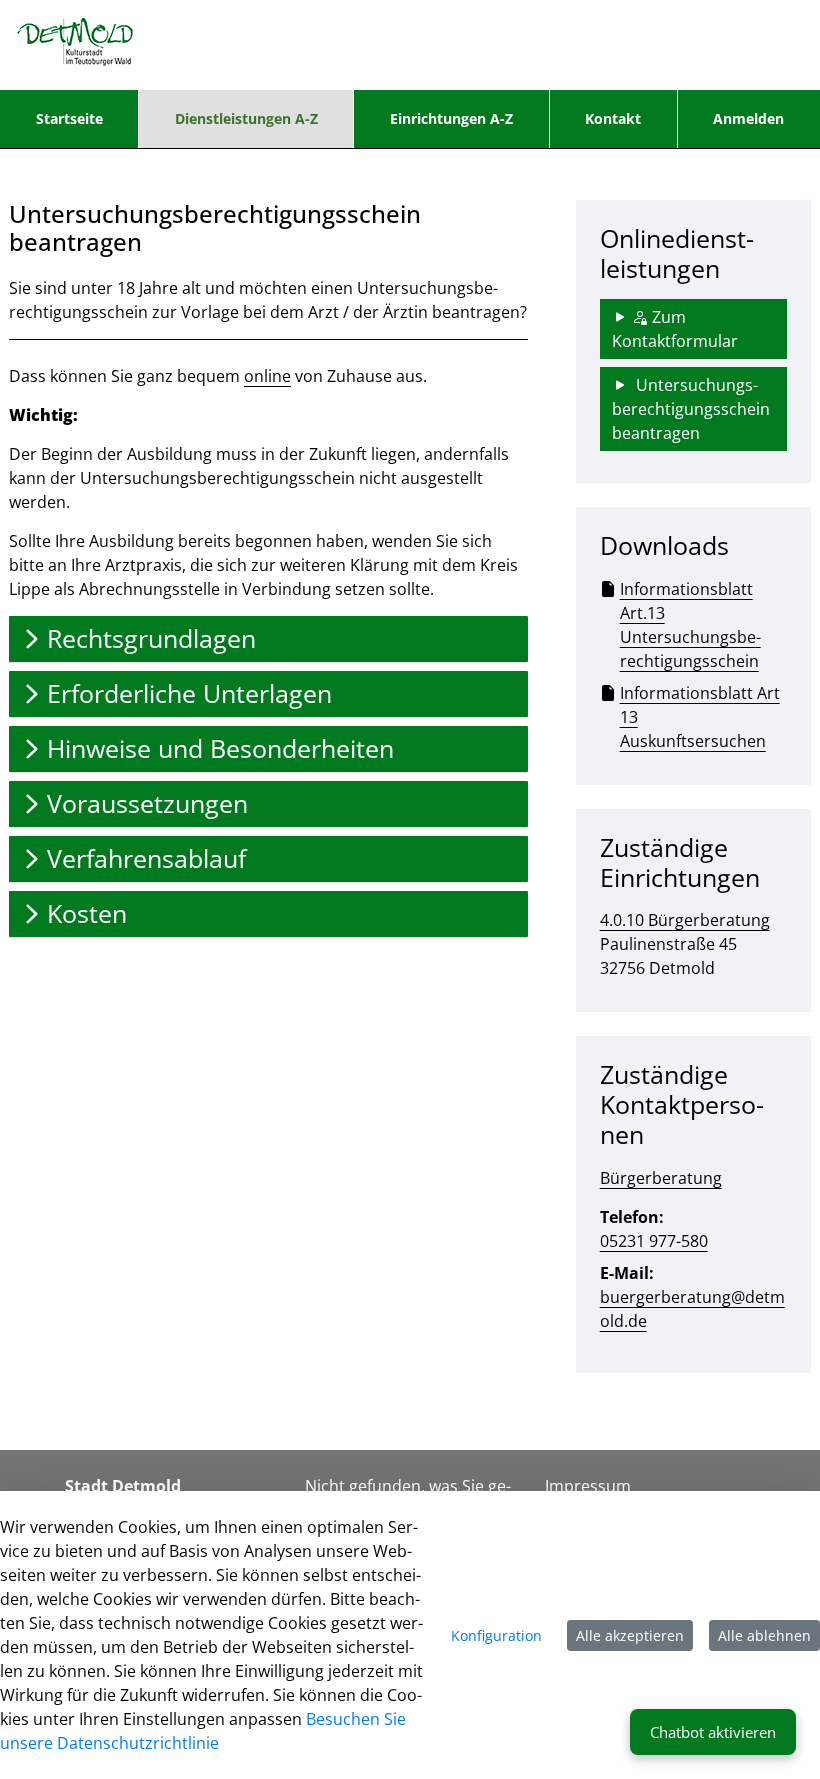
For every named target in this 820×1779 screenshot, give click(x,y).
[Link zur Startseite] (75, 45)
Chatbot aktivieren (713, 1732)
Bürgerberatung (661, 1178)
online (267, 376)
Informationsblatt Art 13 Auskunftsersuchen (700, 717)
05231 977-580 (654, 1241)
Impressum (588, 1486)
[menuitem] (69, 119)
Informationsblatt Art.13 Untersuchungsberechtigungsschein (690, 625)
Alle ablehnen (764, 1635)
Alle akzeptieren (630, 1635)
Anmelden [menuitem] (748, 118)
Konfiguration (496, 1635)
